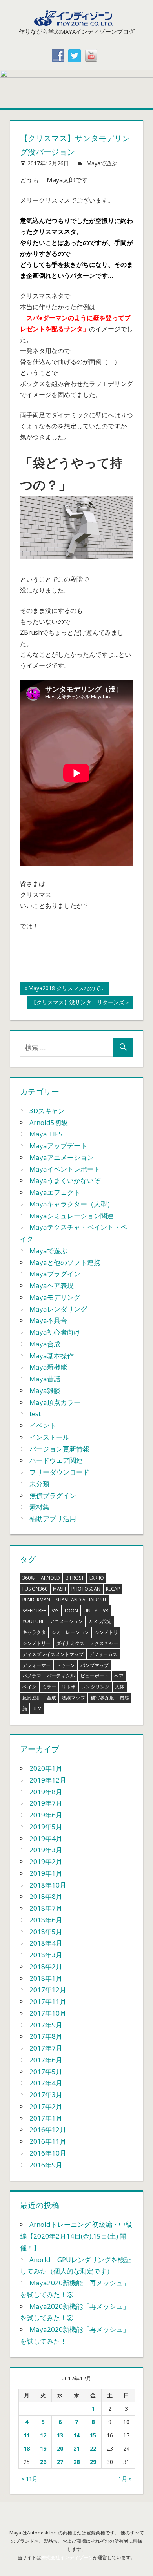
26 (43, 2462)
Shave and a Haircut (81, 1600)
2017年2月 (46, 2106)
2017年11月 (48, 2001)
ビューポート (95, 1676)
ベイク (29, 1687)
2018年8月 (46, 1896)
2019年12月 (48, 1780)
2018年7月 (46, 1908)
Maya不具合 (48, 1320)
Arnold (50, 1578)
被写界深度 (102, 1698)
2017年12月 (48, 1990)
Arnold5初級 (49, 1122)
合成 (51, 1698)
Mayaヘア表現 (52, 1285)
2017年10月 (48, 2013)
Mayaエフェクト (55, 1192)
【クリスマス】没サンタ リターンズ (77, 1003)
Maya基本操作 (52, 1356)
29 (93, 2462)
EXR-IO (97, 1578)
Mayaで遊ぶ (102, 163)
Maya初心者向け (55, 1332)
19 (43, 2448)
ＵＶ (37, 1709)
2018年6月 (46, 1920)
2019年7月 (46, 1803)
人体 (120, 1687)
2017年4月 (46, 2083)
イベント (43, 1425)
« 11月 (30, 2479)
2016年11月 (48, 2141)
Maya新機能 (48, 1367)
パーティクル (61, 1676)
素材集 (39, 1507)
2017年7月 (46, 2048)
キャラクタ (34, 1632)
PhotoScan (86, 1589)
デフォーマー (36, 1665)
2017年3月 (46, 2095)
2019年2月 (46, 1861)
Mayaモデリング (55, 1297)
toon (71, 1611)
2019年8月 (46, 1792)
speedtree (34, 1611)
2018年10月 (48, 1885)
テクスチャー (104, 1643)
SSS (55, 1611)
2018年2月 (46, 1966)
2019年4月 (46, 1838)
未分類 (39, 1484)
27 (60, 2462)
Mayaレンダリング (58, 1309)
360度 (29, 1578)
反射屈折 (32, 1698)
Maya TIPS (46, 1134)
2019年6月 (46, 1815)
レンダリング (95, 1687)
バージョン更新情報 (59, 1449)
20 (60, 2448)
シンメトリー (36, 1643)
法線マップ (73, 1698)
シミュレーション (70, 1632)
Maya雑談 (45, 1390)
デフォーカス (103, 1654)
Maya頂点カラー (55, 1402)
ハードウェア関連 (56, 1460)
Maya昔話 (45, 1379)
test (35, 1414)
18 (27, 2448)
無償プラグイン (53, 1495)
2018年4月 (46, 1943)
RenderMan (36, 1600)
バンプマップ (95, 1665)
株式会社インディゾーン (67, 2557)
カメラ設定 (100, 1621)
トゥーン (66, 1665)
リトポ (69, 1687)
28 (76, 2462)
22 (93, 2448)
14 (76, 2435)
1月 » (125, 2479)
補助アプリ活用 (53, 1519)
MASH (59, 1589)
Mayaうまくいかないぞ (65, 1180)
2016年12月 (48, 2129)
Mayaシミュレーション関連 (72, 1216)
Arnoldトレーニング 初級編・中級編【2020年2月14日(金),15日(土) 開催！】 (76, 2236)
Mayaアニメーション (62, 1157)
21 (76, 2448)
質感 (124, 1698)
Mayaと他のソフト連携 (65, 1262)
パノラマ (32, 1676)
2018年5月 (46, 1932)
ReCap (113, 1589)
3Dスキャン (47, 1111)
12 (43, 2435)
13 (60, 2435)
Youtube (33, 1621)
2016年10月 (48, 2153)
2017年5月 (46, 2071)
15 (93, 2435)
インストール (49, 1437)
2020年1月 (46, 1768)
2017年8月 (46, 2036)
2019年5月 (46, 1827)
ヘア (119, 1676)
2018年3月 (46, 1955)
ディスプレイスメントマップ (53, 1654)
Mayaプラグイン (55, 1274)
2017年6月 (46, 2060)
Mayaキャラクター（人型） (72, 1204)
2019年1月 (46, 1873)
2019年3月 (46, 1850)
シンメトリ (106, 1632)
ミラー (49, 1687)
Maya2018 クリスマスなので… (66, 989)
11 (27, 2435)
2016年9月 (46, 2165)
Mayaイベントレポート (65, 1169)
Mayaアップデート (58, 1146)
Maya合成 (45, 1344)
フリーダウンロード (59, 1472)
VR (106, 1611)
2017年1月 (46, 2118)
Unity (90, 1611)
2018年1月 (46, 1978)
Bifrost (75, 1578)
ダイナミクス (70, 1643)
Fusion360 (35, 1589)
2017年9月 (46, 2025)
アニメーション (66, 1621)
